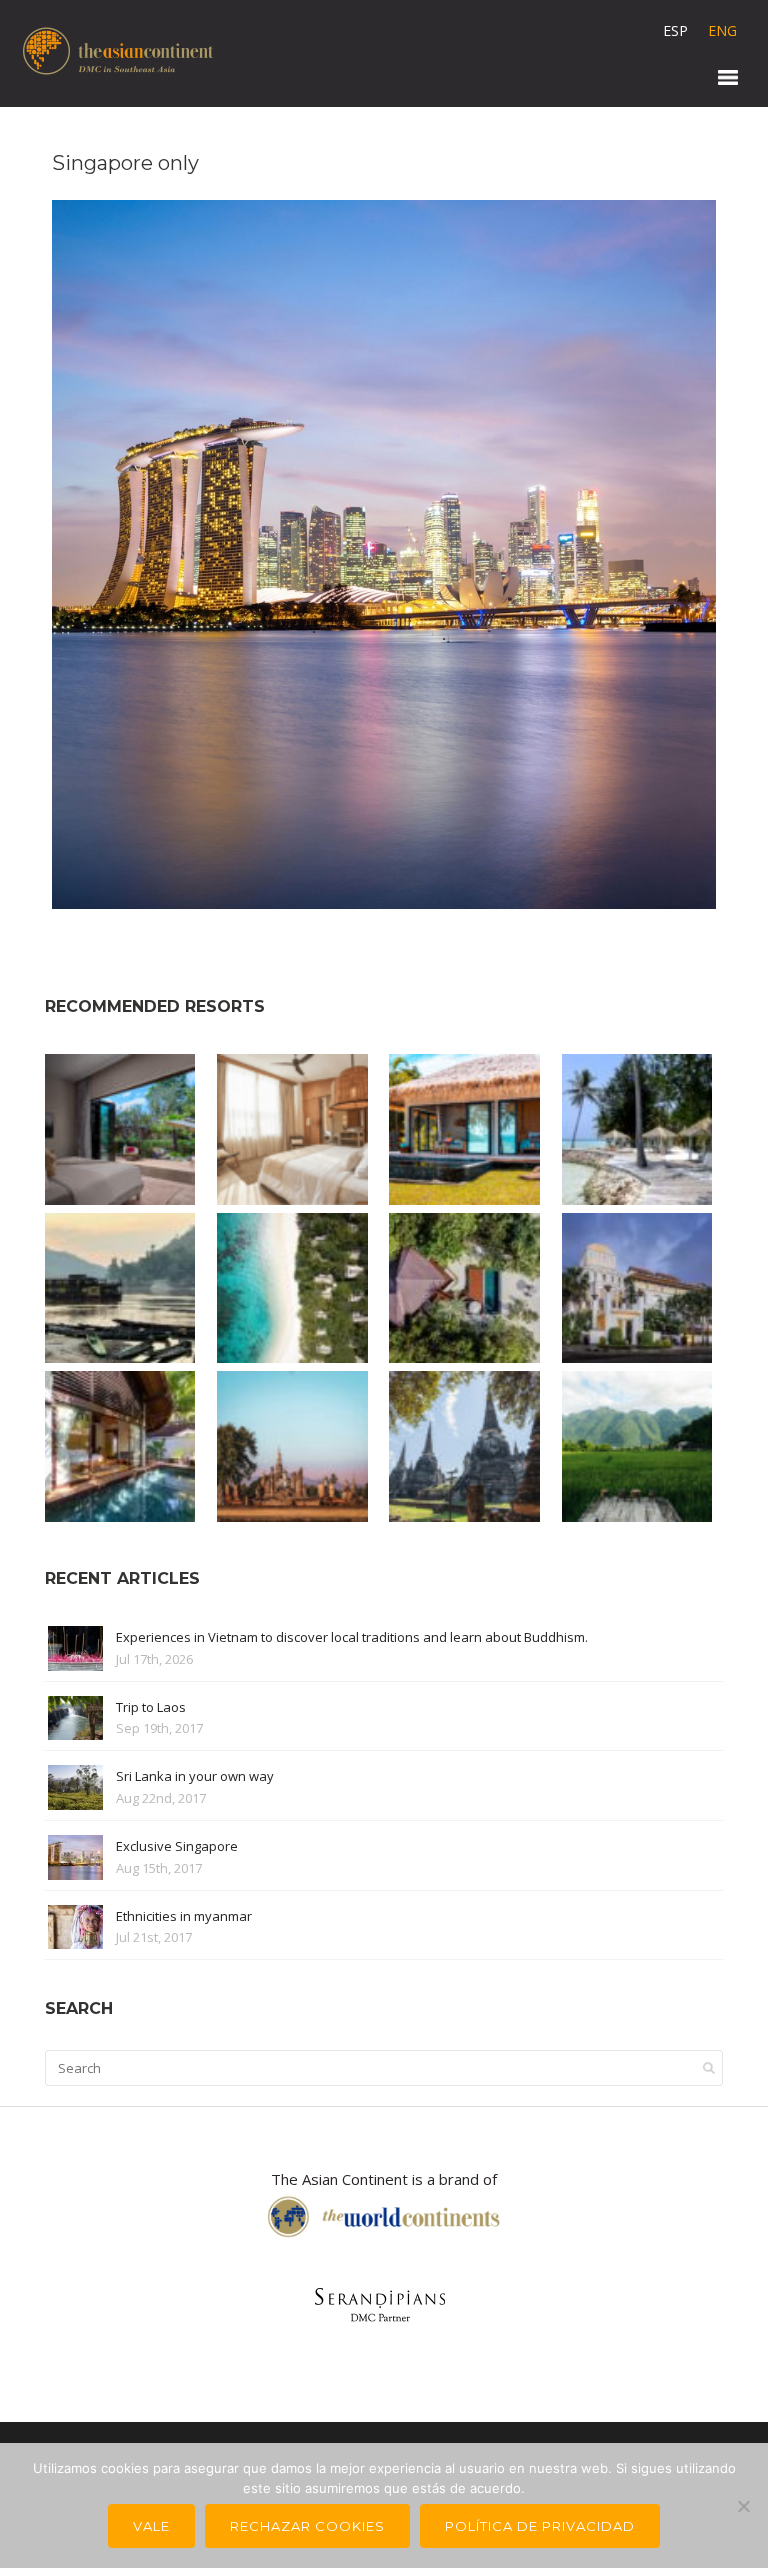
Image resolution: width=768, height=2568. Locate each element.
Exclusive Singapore (177, 1846)
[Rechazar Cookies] (743, 2506)
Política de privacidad (540, 2526)
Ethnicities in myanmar (184, 1916)
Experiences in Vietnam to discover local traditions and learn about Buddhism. (352, 1637)
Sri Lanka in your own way (195, 1776)
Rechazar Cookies (307, 2526)
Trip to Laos (151, 1707)
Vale (151, 2526)
